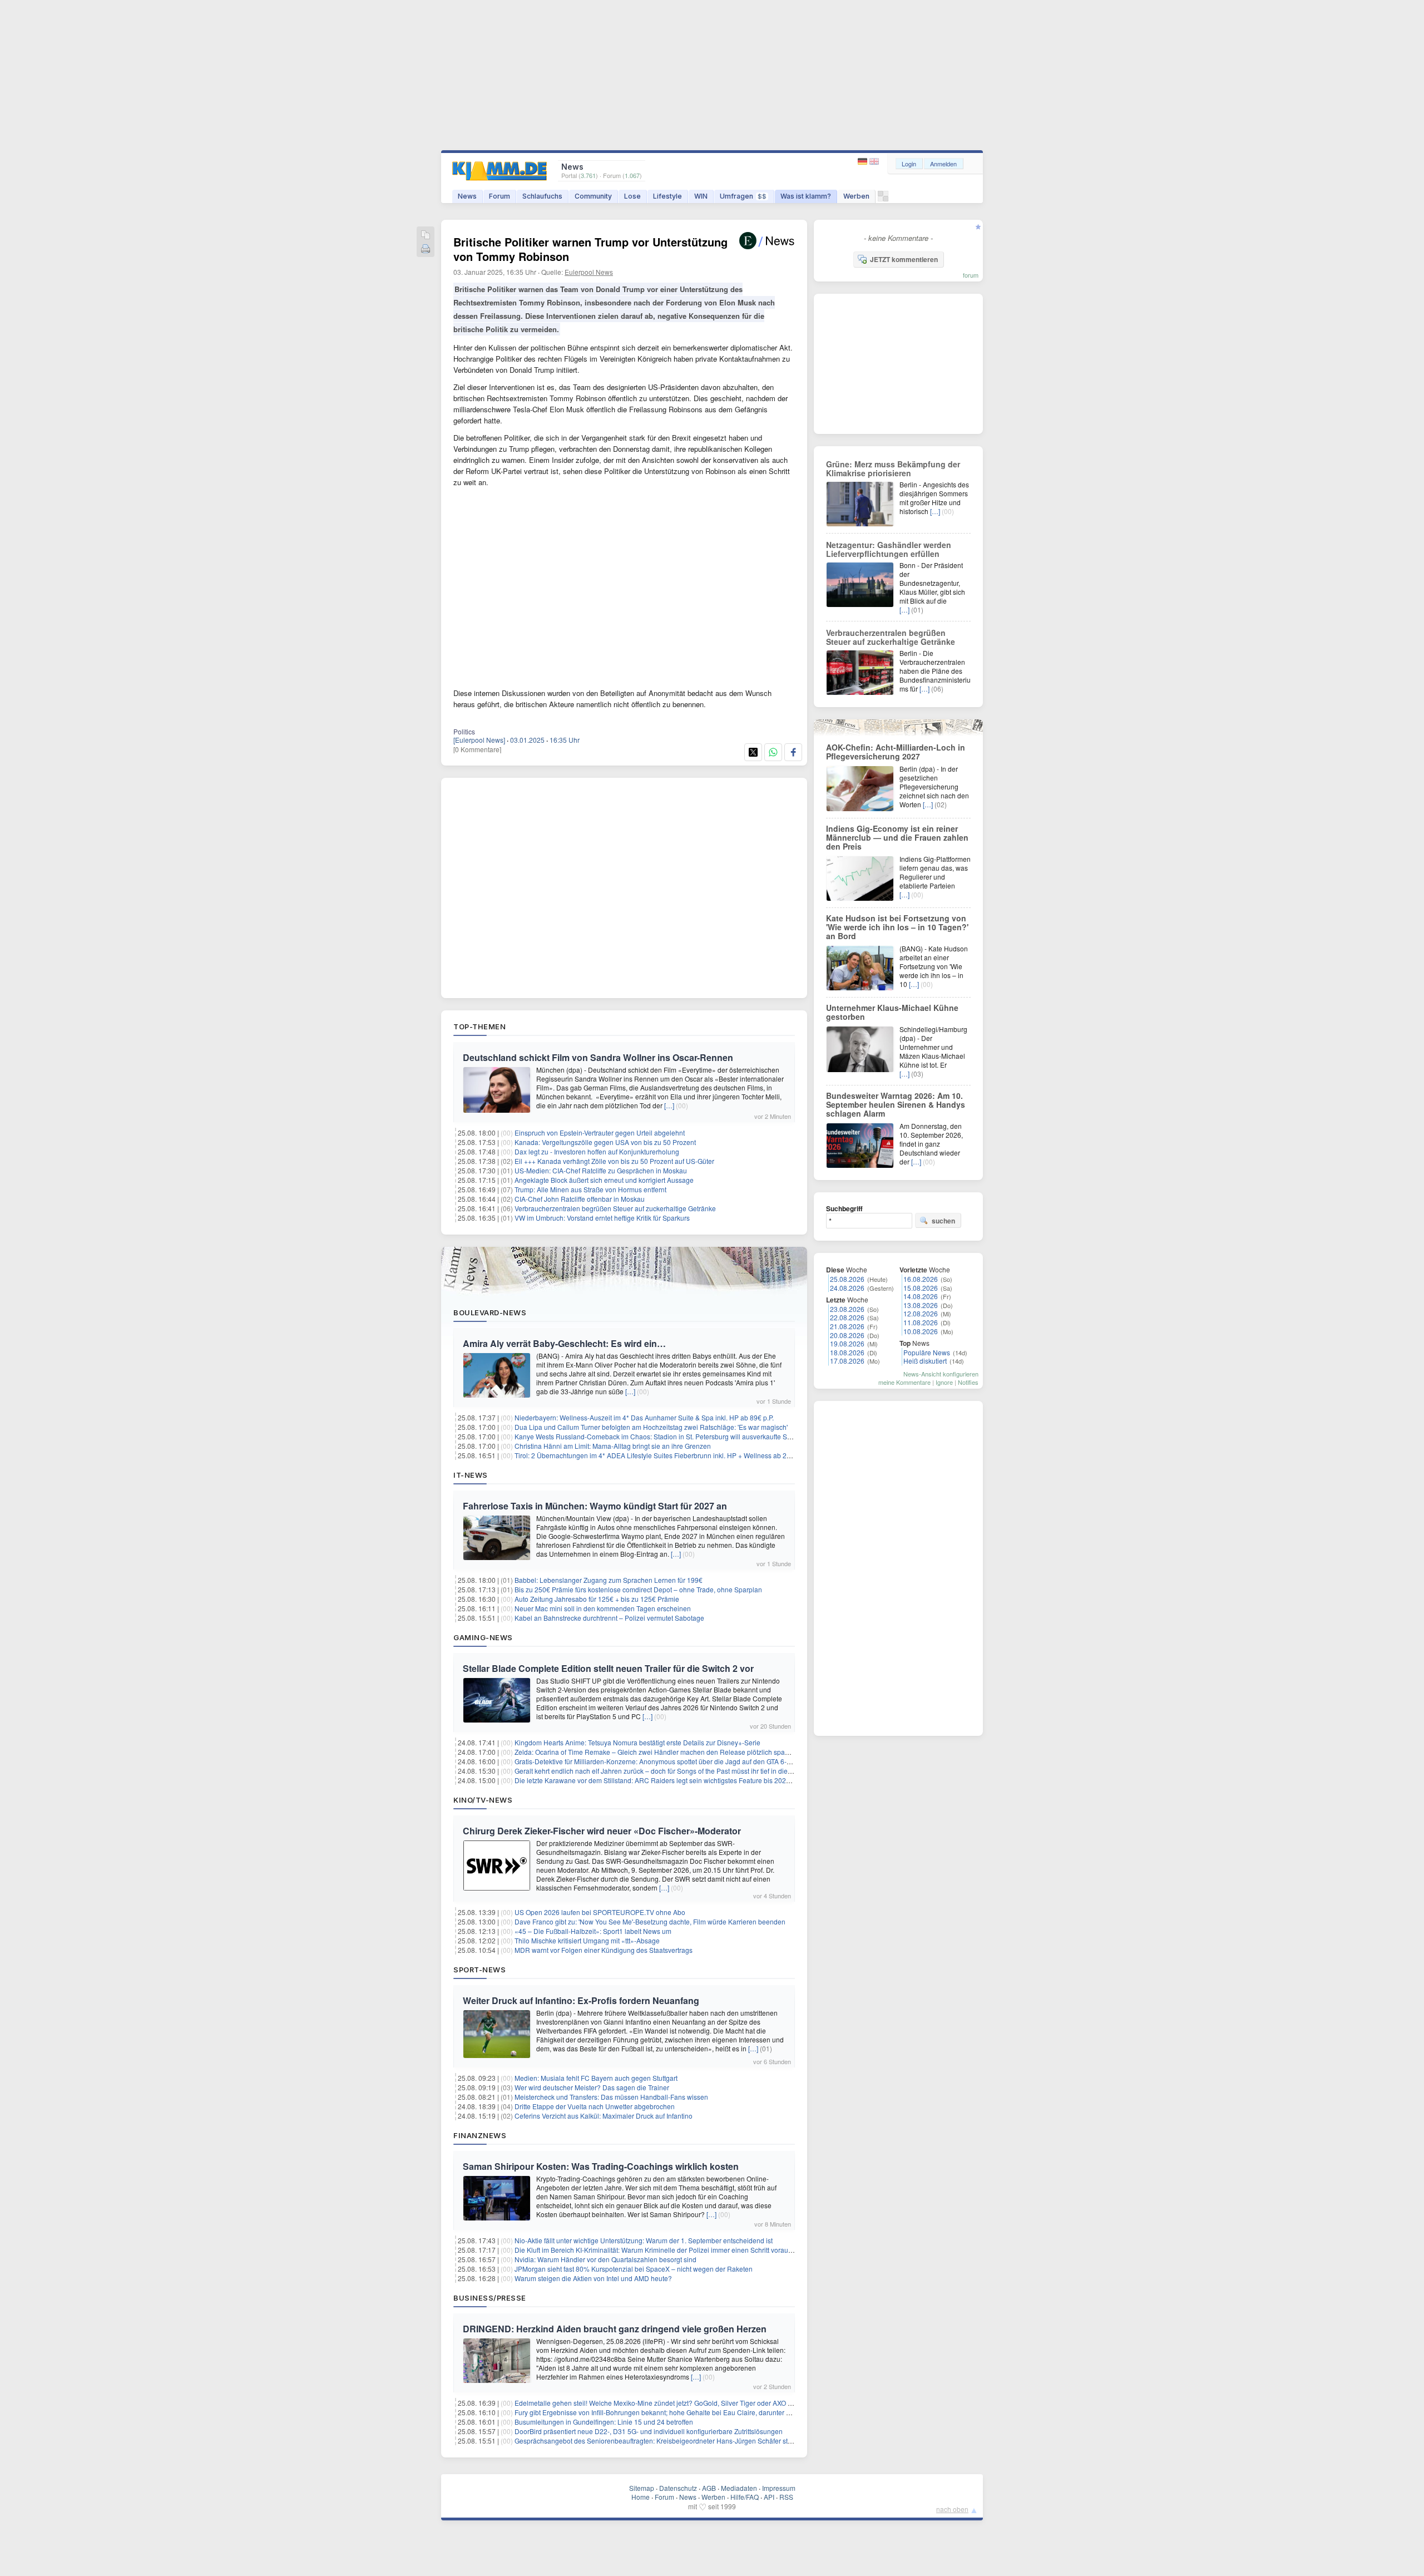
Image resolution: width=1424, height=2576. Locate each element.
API (769, 2497)
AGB (709, 2488)
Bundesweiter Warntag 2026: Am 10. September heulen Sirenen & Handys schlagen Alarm (896, 1104)
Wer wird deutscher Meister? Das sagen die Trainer (592, 2087)
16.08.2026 (921, 1279)
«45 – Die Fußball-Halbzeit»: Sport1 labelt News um (593, 1931)
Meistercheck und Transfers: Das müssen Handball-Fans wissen (611, 2097)
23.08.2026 (847, 1309)
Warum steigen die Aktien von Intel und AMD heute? (593, 2278)
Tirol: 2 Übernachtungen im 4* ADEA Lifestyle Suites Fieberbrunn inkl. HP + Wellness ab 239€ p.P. (662, 1455)
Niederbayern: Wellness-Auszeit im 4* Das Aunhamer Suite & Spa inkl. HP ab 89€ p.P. (644, 1417)
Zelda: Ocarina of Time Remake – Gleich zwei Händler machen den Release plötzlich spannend (659, 1752)
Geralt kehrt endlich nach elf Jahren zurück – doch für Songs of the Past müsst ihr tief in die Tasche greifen (674, 1771)
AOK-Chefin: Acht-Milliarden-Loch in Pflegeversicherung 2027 (896, 752)
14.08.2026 (921, 1296)
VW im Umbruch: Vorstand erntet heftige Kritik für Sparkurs (602, 1218)
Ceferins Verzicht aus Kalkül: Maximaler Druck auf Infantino (604, 2116)
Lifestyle (667, 196)
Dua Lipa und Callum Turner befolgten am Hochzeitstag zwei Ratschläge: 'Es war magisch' (651, 1427)
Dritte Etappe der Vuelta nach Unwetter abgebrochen (595, 2106)
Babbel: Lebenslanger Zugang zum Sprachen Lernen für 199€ (609, 1580)
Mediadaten (739, 2488)
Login (909, 164)
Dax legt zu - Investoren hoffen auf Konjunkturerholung (597, 1151)
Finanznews (480, 2135)
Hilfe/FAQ (745, 2497)
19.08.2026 (847, 1343)
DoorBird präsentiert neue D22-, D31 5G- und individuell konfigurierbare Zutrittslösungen (649, 2431)
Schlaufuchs (542, 196)
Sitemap (642, 2488)
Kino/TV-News (483, 1800)
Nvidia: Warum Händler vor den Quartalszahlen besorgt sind (605, 2259)
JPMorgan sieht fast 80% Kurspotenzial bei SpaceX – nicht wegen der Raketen (634, 2269)
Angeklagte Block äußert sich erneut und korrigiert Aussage (604, 1180)
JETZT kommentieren (904, 259)
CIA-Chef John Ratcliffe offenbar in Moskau (580, 1199)
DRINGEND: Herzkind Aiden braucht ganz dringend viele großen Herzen (615, 2329)
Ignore (944, 1382)
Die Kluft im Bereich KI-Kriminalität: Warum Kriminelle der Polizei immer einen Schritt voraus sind (660, 2250)
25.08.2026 (847, 1279)
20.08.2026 (847, 1335)
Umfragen (743, 196)
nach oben (952, 2509)
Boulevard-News (490, 1312)
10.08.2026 (921, 1331)
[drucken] (426, 250)
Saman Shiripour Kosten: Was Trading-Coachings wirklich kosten (601, 2166)
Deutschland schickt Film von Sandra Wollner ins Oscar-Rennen (598, 1057)
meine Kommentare (904, 1382)
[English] (874, 162)
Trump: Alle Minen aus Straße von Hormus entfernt (590, 1189)
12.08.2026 (921, 1313)
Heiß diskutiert (925, 1361)
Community (593, 196)
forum (971, 275)
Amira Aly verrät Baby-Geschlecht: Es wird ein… (564, 1343)
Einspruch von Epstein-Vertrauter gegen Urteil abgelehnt (600, 1132)
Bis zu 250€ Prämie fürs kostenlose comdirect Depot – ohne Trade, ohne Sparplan (638, 1589)
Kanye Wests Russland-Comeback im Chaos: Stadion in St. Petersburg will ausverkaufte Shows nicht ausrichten (684, 1436)
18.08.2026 (847, 1352)
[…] (669, 1105)
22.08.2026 (847, 1317)
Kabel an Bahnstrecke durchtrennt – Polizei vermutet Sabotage (609, 1618)
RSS (786, 2497)
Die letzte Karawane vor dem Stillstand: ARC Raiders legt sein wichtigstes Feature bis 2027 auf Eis (663, 1780)
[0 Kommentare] (477, 749)
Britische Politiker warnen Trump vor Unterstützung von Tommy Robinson (590, 249)
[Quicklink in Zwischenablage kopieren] (426, 236)
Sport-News (479, 1970)
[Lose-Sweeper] (883, 199)
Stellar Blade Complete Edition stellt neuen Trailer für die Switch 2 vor (608, 1668)
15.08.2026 (921, 1288)
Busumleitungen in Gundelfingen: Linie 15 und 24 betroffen (604, 2422)
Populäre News (927, 1352)
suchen (943, 1221)
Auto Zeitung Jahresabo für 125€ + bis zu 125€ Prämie (597, 1599)
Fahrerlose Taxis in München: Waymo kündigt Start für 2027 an (595, 1506)
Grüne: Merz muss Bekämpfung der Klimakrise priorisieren (893, 468)
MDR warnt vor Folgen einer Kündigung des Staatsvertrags (604, 1950)
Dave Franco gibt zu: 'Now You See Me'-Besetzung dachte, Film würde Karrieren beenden (650, 1921)
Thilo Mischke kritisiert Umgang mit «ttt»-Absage (587, 1940)
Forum (500, 196)
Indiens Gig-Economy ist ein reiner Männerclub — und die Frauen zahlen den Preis (897, 837)
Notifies (968, 1382)
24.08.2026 (847, 1288)
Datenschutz (678, 2488)
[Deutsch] (864, 162)
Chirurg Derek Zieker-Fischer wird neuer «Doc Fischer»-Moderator (602, 1831)
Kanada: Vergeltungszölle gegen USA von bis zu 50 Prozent (605, 1142)
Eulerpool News (589, 272)
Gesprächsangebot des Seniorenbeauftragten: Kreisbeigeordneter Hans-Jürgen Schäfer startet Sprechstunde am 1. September (706, 2441)
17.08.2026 (847, 1361)
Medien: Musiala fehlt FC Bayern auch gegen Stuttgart (596, 2078)
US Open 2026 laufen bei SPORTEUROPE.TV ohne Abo (600, 1912)
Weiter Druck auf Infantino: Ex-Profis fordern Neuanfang (581, 2000)
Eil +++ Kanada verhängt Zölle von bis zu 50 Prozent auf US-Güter (614, 1161)
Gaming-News (483, 1637)
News (467, 196)
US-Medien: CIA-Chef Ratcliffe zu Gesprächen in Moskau (601, 1170)
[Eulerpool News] (479, 740)
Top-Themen (479, 1027)
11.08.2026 (921, 1322)
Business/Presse (490, 2298)
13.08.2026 (921, 1305)
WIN (701, 196)
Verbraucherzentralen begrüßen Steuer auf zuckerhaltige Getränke (615, 1208)
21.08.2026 (847, 1326)
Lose (632, 196)
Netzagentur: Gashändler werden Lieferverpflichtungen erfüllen (889, 549)
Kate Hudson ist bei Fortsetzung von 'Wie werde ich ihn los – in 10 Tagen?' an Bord (897, 927)
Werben (856, 196)
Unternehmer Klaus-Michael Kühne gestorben (892, 1012)
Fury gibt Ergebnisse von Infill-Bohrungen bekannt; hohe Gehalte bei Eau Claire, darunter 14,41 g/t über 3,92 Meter (688, 2412)
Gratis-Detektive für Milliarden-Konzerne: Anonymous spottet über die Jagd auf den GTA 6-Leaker (661, 1761)
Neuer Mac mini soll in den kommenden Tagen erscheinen (603, 1608)
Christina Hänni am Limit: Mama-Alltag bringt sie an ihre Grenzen (613, 1446)
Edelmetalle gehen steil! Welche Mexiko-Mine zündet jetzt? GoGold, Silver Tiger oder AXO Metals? (663, 2403)
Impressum (779, 2488)
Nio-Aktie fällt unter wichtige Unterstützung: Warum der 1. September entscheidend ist (644, 2240)
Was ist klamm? (806, 196)
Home (641, 2497)
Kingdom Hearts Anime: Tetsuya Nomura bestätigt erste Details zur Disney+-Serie (637, 1742)
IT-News (471, 1475)
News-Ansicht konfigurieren (941, 1374)
